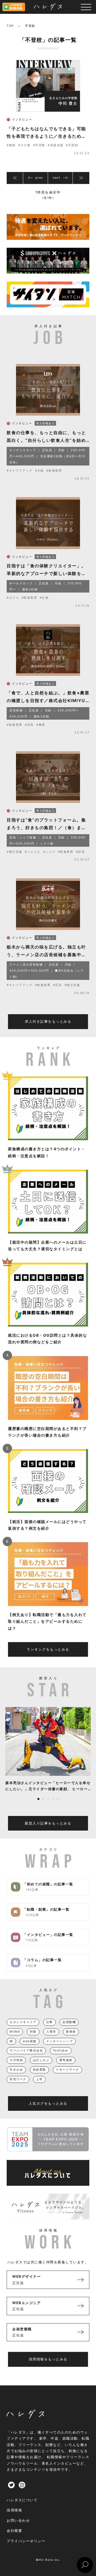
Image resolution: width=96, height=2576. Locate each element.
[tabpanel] (48, 1750)
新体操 (71, 2032)
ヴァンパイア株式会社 (26, 2050)
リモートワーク (67, 2070)
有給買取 (39, 2070)
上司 (39, 2079)
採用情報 (14, 2510)
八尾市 (51, 2032)
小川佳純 (16, 2060)
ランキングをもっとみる (48, 1649)
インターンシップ (59, 2041)
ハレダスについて (22, 2500)
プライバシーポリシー (26, 2541)
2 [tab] (43, 1799)
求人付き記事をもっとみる (48, 1021)
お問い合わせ (18, 2520)
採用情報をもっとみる (48, 2359)
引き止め (16, 2070)
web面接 (30, 2041)
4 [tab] (53, 1799)
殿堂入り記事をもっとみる (48, 1823)
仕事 (49, 2022)
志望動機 (69, 2022)
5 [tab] (58, 1799)
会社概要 (14, 2531)
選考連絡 (66, 2060)
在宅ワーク (18, 2079)
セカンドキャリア (23, 2022)
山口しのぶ (41, 2060)
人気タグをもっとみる (48, 2103)
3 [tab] (48, 1799)
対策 (33, 2032)
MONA (15, 2032)
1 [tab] (38, 1799)
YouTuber (61, 2050)
